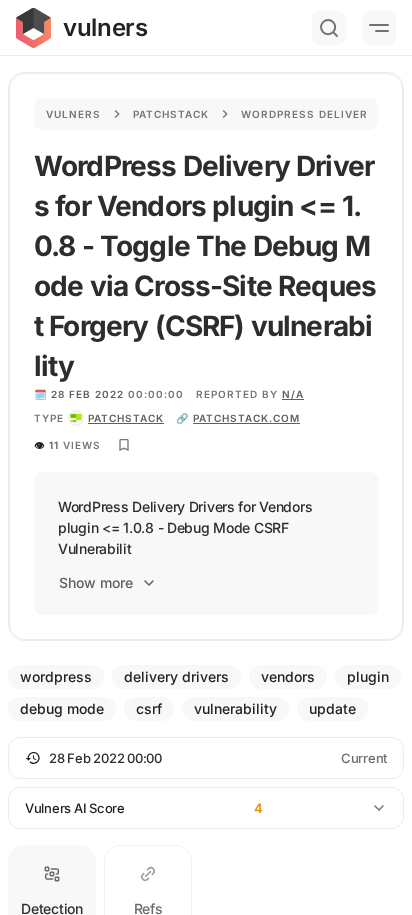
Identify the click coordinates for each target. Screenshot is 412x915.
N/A (293, 394)
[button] (206, 758)
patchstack (126, 418)
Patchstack (171, 114)
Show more (96, 582)
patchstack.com (246, 418)
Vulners (73, 114)
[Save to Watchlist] (124, 445)
